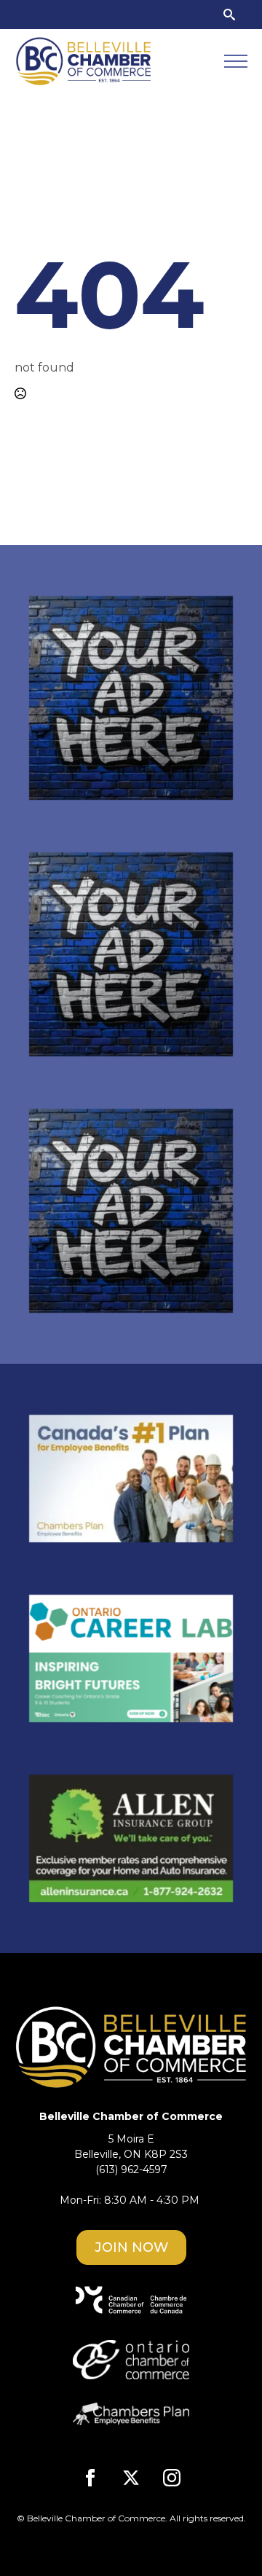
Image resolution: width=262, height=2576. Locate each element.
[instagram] (172, 2478)
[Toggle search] (229, 15)
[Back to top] (226, 2540)
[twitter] (131, 2478)
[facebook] (90, 2478)
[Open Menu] (236, 61)
